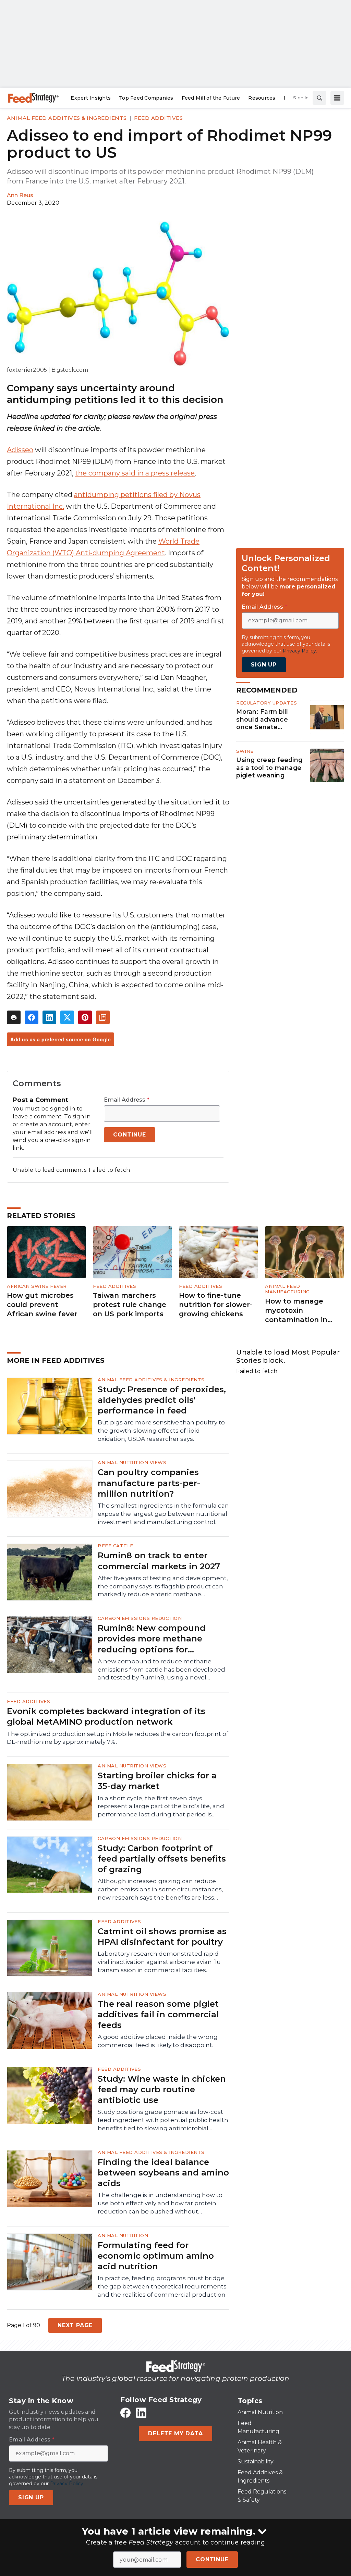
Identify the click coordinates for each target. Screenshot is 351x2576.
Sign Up (264, 665)
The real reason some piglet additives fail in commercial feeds (158, 2014)
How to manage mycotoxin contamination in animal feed (296, 1311)
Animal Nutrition (123, 2235)
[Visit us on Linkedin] (141, 2413)
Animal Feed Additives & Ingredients (67, 118)
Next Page (75, 2325)
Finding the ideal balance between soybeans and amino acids (163, 2173)
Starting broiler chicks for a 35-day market (157, 1781)
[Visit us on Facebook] (125, 2413)
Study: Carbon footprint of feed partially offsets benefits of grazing (162, 1859)
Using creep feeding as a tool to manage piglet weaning (269, 768)
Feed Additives (158, 118)
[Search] (319, 98)
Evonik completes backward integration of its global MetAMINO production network (106, 1716)
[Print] (14, 1017)
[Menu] (337, 98)
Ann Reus (20, 195)
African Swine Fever (37, 1286)
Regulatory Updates (267, 703)
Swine (245, 751)
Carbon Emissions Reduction (140, 1618)
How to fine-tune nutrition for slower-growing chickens (216, 1304)
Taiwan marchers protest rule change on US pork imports (130, 1304)
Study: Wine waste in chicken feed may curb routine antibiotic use (162, 2089)
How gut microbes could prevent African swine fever (42, 1304)
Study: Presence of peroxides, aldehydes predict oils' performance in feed (162, 1400)
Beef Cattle (116, 1546)
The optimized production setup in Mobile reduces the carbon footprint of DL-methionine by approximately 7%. (118, 1738)
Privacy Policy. (300, 651)
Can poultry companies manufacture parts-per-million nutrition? (149, 1483)
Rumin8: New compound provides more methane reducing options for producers (152, 1639)
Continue (212, 2559)
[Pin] (85, 1017)
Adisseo (20, 450)
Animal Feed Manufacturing (287, 1289)
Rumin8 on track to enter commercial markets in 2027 (159, 1561)
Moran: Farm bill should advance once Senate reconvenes (262, 720)
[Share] (32, 1017)
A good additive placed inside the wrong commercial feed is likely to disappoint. (158, 2041)
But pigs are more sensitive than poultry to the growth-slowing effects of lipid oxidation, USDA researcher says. (161, 1431)
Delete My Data (175, 2433)
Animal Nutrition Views (132, 1462)
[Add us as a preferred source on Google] (103, 1017)
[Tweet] (67, 1017)
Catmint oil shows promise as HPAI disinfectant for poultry (162, 1937)
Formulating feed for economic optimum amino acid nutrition (156, 2256)
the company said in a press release (135, 473)
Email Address (127, 1100)
